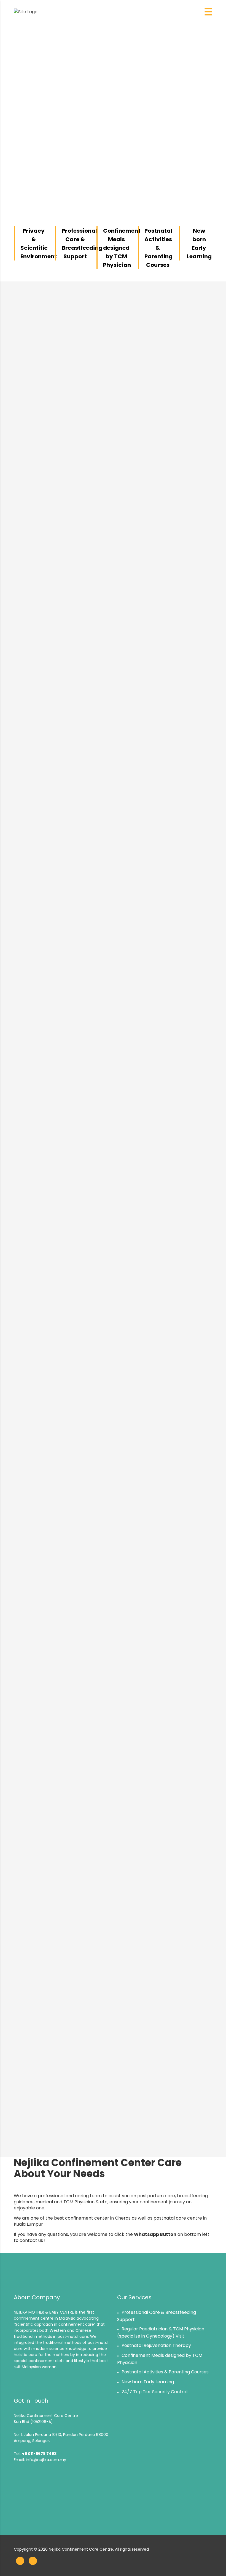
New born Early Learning (148, 2382)
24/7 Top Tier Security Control (154, 2392)
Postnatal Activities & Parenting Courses (158, 248)
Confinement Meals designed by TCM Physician (122, 248)
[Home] (26, 12)
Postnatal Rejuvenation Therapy (156, 2345)
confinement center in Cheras (98, 2218)
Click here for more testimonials (113, 2130)
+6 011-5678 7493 (39, 2454)
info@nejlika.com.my (46, 2460)
